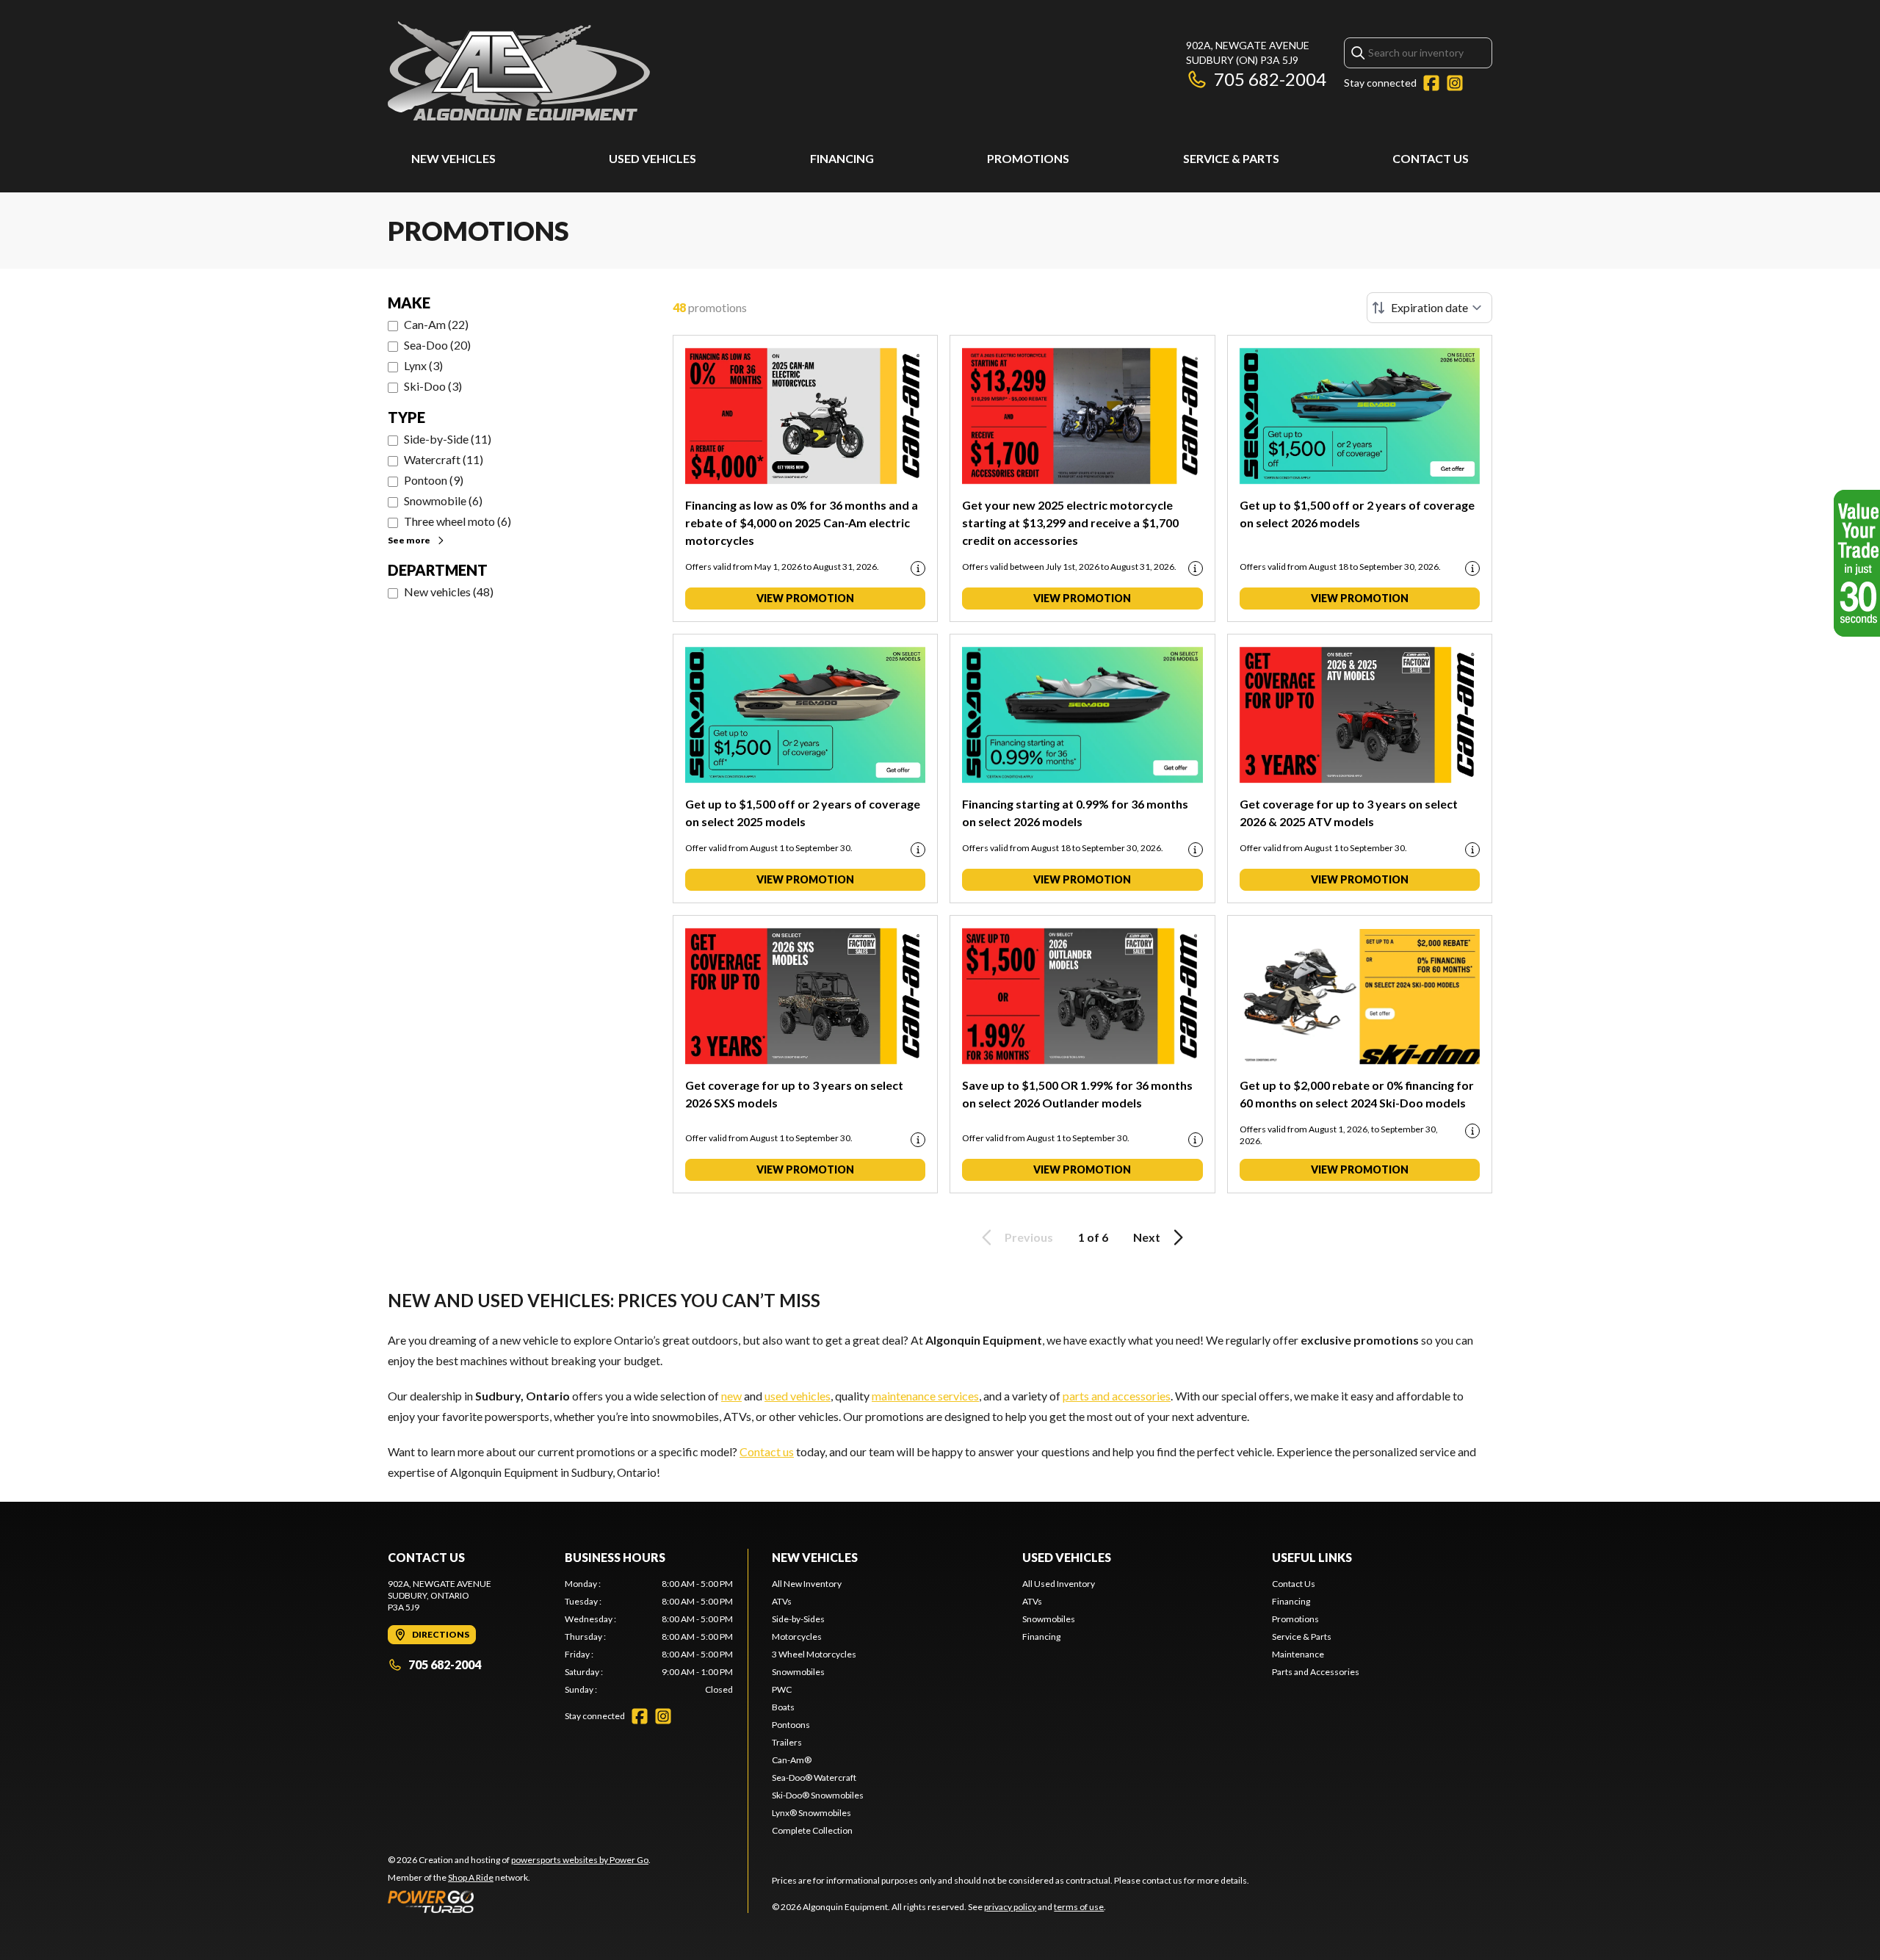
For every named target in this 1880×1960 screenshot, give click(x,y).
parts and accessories (1117, 1396)
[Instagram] (1455, 83)
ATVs (782, 1601)
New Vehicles (453, 158)
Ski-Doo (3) (433, 386)
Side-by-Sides (798, 1619)
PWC (782, 1689)
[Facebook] (1431, 83)
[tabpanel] (649, 1637)
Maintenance (1298, 1654)
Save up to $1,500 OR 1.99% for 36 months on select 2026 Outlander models (1077, 1094)
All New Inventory (807, 1584)
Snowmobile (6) (443, 500)
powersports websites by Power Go (580, 1860)
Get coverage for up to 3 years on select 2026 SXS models (794, 1094)
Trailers (787, 1742)
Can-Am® (792, 1760)
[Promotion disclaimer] (918, 568)
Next (1147, 1237)
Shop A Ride (471, 1877)
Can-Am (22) (436, 324)
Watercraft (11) (444, 459)
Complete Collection (812, 1830)
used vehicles (798, 1396)
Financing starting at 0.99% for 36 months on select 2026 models (1075, 813)
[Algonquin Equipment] (519, 71)
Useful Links (1312, 1557)
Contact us (767, 1451)
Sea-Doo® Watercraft (814, 1778)
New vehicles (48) (449, 592)
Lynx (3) (423, 365)
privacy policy (1010, 1907)
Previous (1029, 1237)
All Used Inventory (1059, 1584)
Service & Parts (1231, 158)
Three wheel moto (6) (458, 521)
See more (409, 540)
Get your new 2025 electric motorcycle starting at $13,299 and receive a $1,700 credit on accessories (1070, 522)
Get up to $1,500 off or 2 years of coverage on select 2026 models (1357, 514)
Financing (842, 158)
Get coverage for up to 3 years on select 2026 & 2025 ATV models (1349, 813)
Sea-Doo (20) (437, 345)
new (731, 1396)
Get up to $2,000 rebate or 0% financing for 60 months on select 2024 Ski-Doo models (1357, 1094)
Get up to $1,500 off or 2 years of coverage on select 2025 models (803, 813)
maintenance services (925, 1396)
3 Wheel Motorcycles (814, 1654)
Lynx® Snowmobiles (811, 1813)
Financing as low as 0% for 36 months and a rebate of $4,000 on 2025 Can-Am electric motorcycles (802, 522)
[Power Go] (519, 1901)
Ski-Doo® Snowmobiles (818, 1795)
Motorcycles (797, 1637)
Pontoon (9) (434, 480)
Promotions (1028, 158)
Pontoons (791, 1725)
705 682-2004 (1270, 79)
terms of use (1079, 1907)
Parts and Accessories (1316, 1672)
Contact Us (1431, 158)
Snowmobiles (798, 1672)
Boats (783, 1707)
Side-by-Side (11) (448, 439)
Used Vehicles (652, 158)
